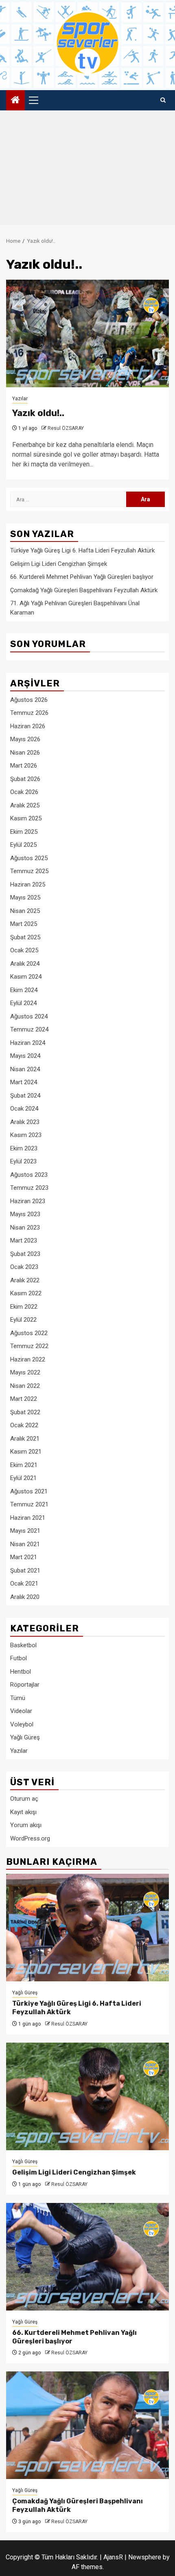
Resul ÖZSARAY (66, 428)
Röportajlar (25, 1685)
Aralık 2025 (25, 805)
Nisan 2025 (25, 911)
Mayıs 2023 (25, 1214)
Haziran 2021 (28, 1518)
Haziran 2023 (28, 1201)
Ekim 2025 (24, 832)
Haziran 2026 (28, 726)
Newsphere (145, 2557)
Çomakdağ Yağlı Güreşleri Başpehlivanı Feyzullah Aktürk (84, 590)
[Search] (163, 100)
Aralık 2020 (25, 1597)
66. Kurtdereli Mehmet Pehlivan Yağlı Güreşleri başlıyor (82, 577)
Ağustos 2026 (29, 700)
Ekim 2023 (24, 1148)
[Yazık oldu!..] (87, 333)
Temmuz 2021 (29, 1504)
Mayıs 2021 (25, 1531)
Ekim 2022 (24, 1307)
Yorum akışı (26, 1825)
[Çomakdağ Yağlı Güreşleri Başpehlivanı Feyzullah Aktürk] (87, 2425)
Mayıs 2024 (25, 1056)
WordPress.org (30, 1838)
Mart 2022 (24, 1399)
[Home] (15, 101)
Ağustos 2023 (29, 1175)
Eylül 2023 (23, 1161)
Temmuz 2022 (29, 1346)
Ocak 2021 (24, 1584)
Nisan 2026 (25, 753)
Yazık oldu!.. (38, 413)
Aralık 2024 (25, 964)
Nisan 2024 (25, 1069)
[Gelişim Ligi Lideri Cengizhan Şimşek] (87, 2096)
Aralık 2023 (25, 1122)
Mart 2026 (24, 766)
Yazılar (20, 399)
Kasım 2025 (26, 818)
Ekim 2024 (24, 990)
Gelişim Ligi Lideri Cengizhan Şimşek (59, 564)
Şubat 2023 (25, 1254)
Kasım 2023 (26, 1135)
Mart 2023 (24, 1241)
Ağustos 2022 (29, 1333)
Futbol (19, 1658)
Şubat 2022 (25, 1412)
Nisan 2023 (25, 1228)
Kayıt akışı (23, 1812)
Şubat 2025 (25, 937)
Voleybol (22, 1724)
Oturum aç (24, 1799)
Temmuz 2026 (29, 713)
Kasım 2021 (26, 1452)
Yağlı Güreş (25, 1737)
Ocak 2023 (24, 1267)
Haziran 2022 (28, 1359)
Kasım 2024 (26, 977)
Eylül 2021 (23, 1478)
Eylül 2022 (23, 1320)
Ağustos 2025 (29, 858)
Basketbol (23, 1645)
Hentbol (21, 1672)
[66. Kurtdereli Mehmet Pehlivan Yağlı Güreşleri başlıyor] (87, 2257)
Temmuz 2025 (29, 871)
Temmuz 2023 (29, 1188)
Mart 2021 (24, 1557)
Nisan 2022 (25, 1386)
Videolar (21, 1711)
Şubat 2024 (25, 1096)
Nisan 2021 (25, 1544)
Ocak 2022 (24, 1425)
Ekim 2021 (24, 1465)
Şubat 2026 (25, 779)
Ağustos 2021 (29, 1491)
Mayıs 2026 (25, 739)
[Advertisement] (87, 170)
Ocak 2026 (24, 792)
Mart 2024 (24, 1082)
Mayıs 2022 (25, 1372)
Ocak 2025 (24, 950)
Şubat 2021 (25, 1571)
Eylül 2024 (23, 1003)
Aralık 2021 (25, 1439)
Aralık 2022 (25, 1280)
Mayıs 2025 (25, 898)
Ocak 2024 (24, 1109)
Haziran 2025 (28, 885)
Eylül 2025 (23, 845)
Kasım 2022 (26, 1293)
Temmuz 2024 (29, 1029)
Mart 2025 (24, 924)
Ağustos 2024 (29, 1016)
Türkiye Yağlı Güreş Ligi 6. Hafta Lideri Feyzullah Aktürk (82, 550)
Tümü (18, 1698)
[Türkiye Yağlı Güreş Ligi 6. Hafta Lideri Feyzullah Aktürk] (87, 1928)
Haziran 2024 (28, 1043)
